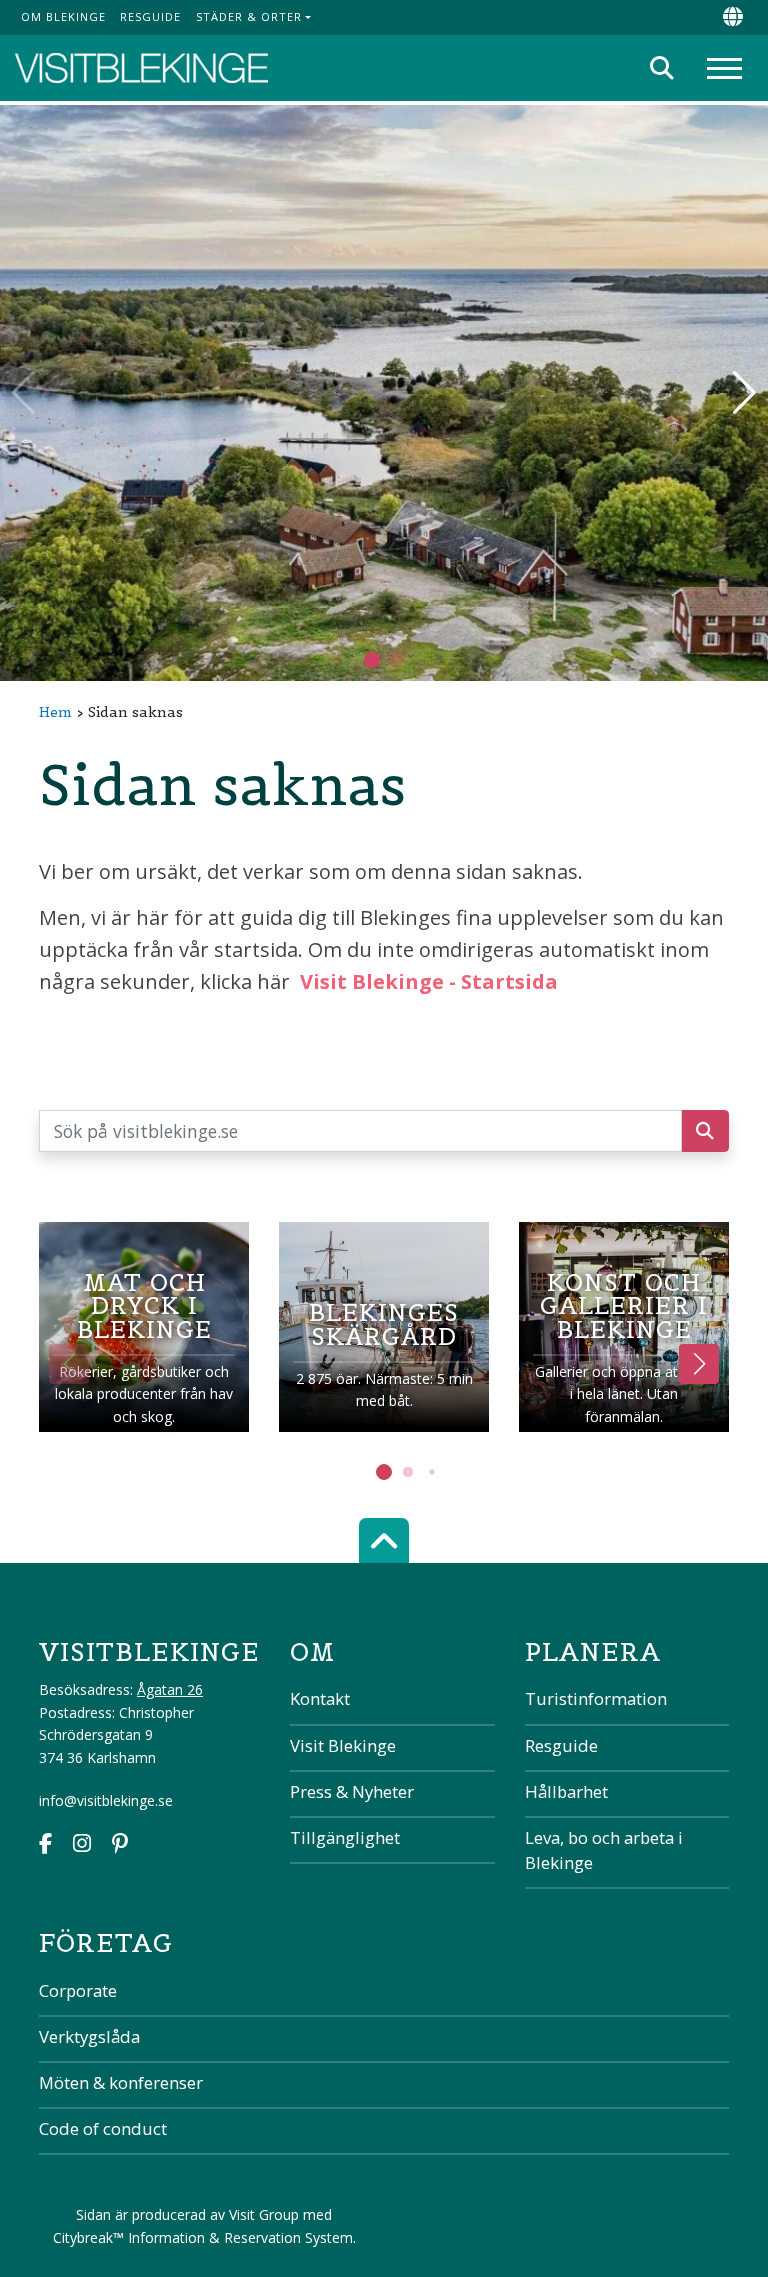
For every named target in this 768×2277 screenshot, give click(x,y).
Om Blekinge (63, 16)
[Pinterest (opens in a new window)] (120, 1845)
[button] (396, 660)
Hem (55, 712)
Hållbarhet (566, 1791)
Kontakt (320, 1698)
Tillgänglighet (345, 1837)
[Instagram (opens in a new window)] (82, 1845)
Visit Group (264, 2214)
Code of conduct (103, 2128)
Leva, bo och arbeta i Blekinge (604, 1850)
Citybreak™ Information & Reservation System (203, 2237)
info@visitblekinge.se (106, 1800)
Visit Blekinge (343, 1745)
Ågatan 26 (170, 1689)
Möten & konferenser (121, 2082)
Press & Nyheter (352, 1791)
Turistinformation (596, 1698)
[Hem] (141, 68)
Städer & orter (249, 16)
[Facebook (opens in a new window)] (45, 1845)
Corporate (78, 1990)
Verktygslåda (89, 2036)
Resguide (150, 16)
